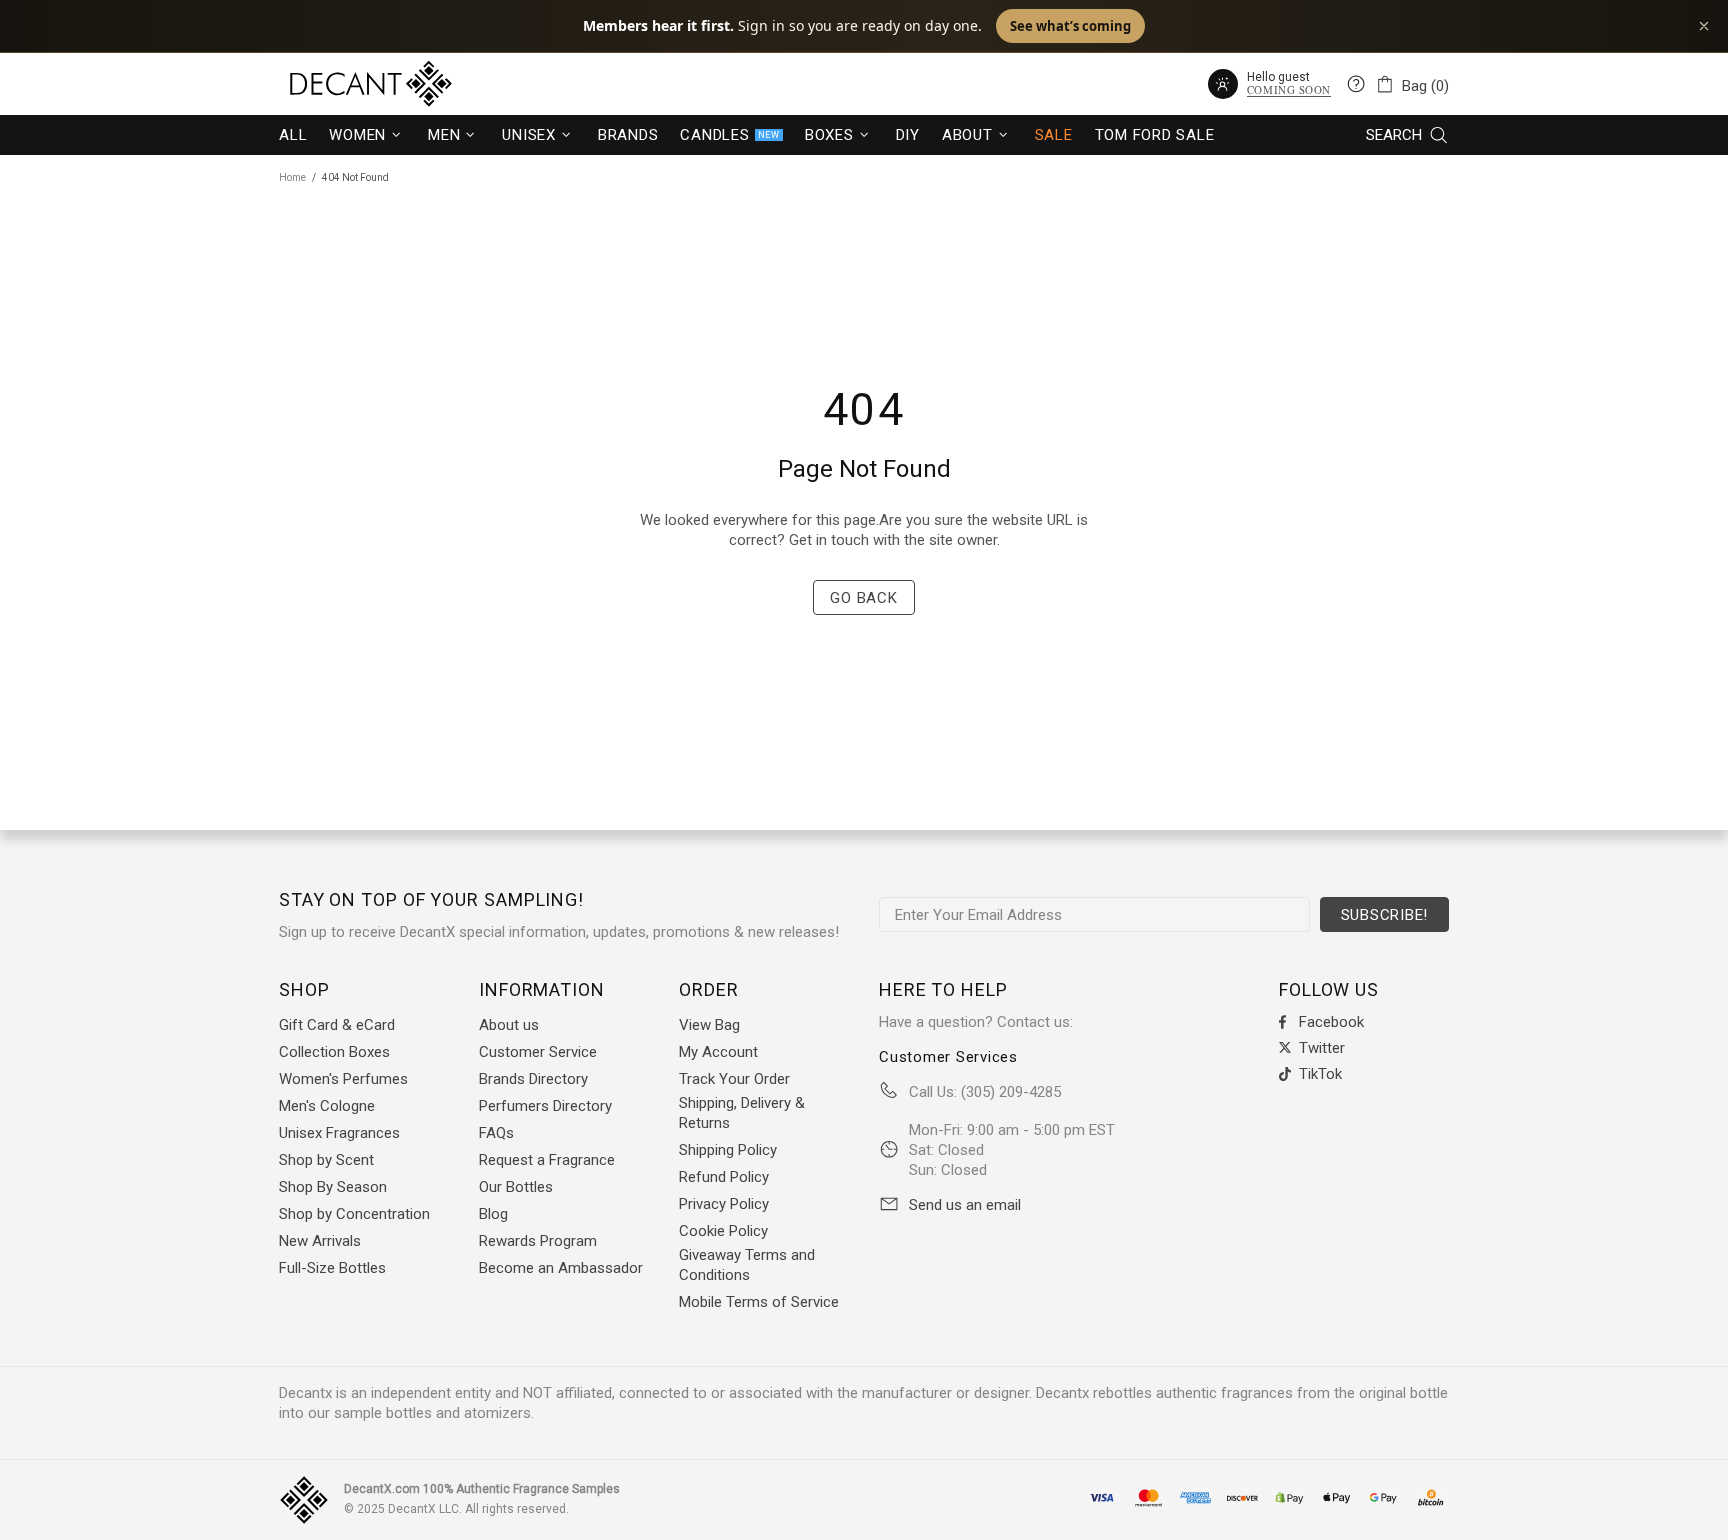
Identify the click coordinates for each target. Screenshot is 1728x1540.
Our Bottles (516, 1187)
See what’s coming (1070, 26)
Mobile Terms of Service (759, 1302)
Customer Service (538, 1052)
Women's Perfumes (343, 1079)
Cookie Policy (723, 1231)
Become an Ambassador (561, 1268)
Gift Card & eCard (337, 1025)
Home (292, 177)
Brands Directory (533, 1079)
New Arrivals (320, 1241)
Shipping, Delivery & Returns (742, 1113)
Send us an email (965, 1205)
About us (509, 1025)
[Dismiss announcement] (1704, 26)
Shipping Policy (728, 1150)
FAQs (496, 1133)
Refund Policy (724, 1177)
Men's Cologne (327, 1106)
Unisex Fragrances (339, 1133)
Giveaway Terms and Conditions (747, 1265)
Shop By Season (333, 1187)
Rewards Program (538, 1241)
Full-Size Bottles (332, 1268)
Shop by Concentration (354, 1214)
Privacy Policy (724, 1204)
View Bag (709, 1025)
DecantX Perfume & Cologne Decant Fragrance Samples (334, 84)
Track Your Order (734, 1079)
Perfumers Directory (545, 1106)
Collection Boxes (334, 1052)
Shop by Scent (326, 1160)
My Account (718, 1052)
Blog (493, 1214)
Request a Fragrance (547, 1160)
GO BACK (863, 598)
